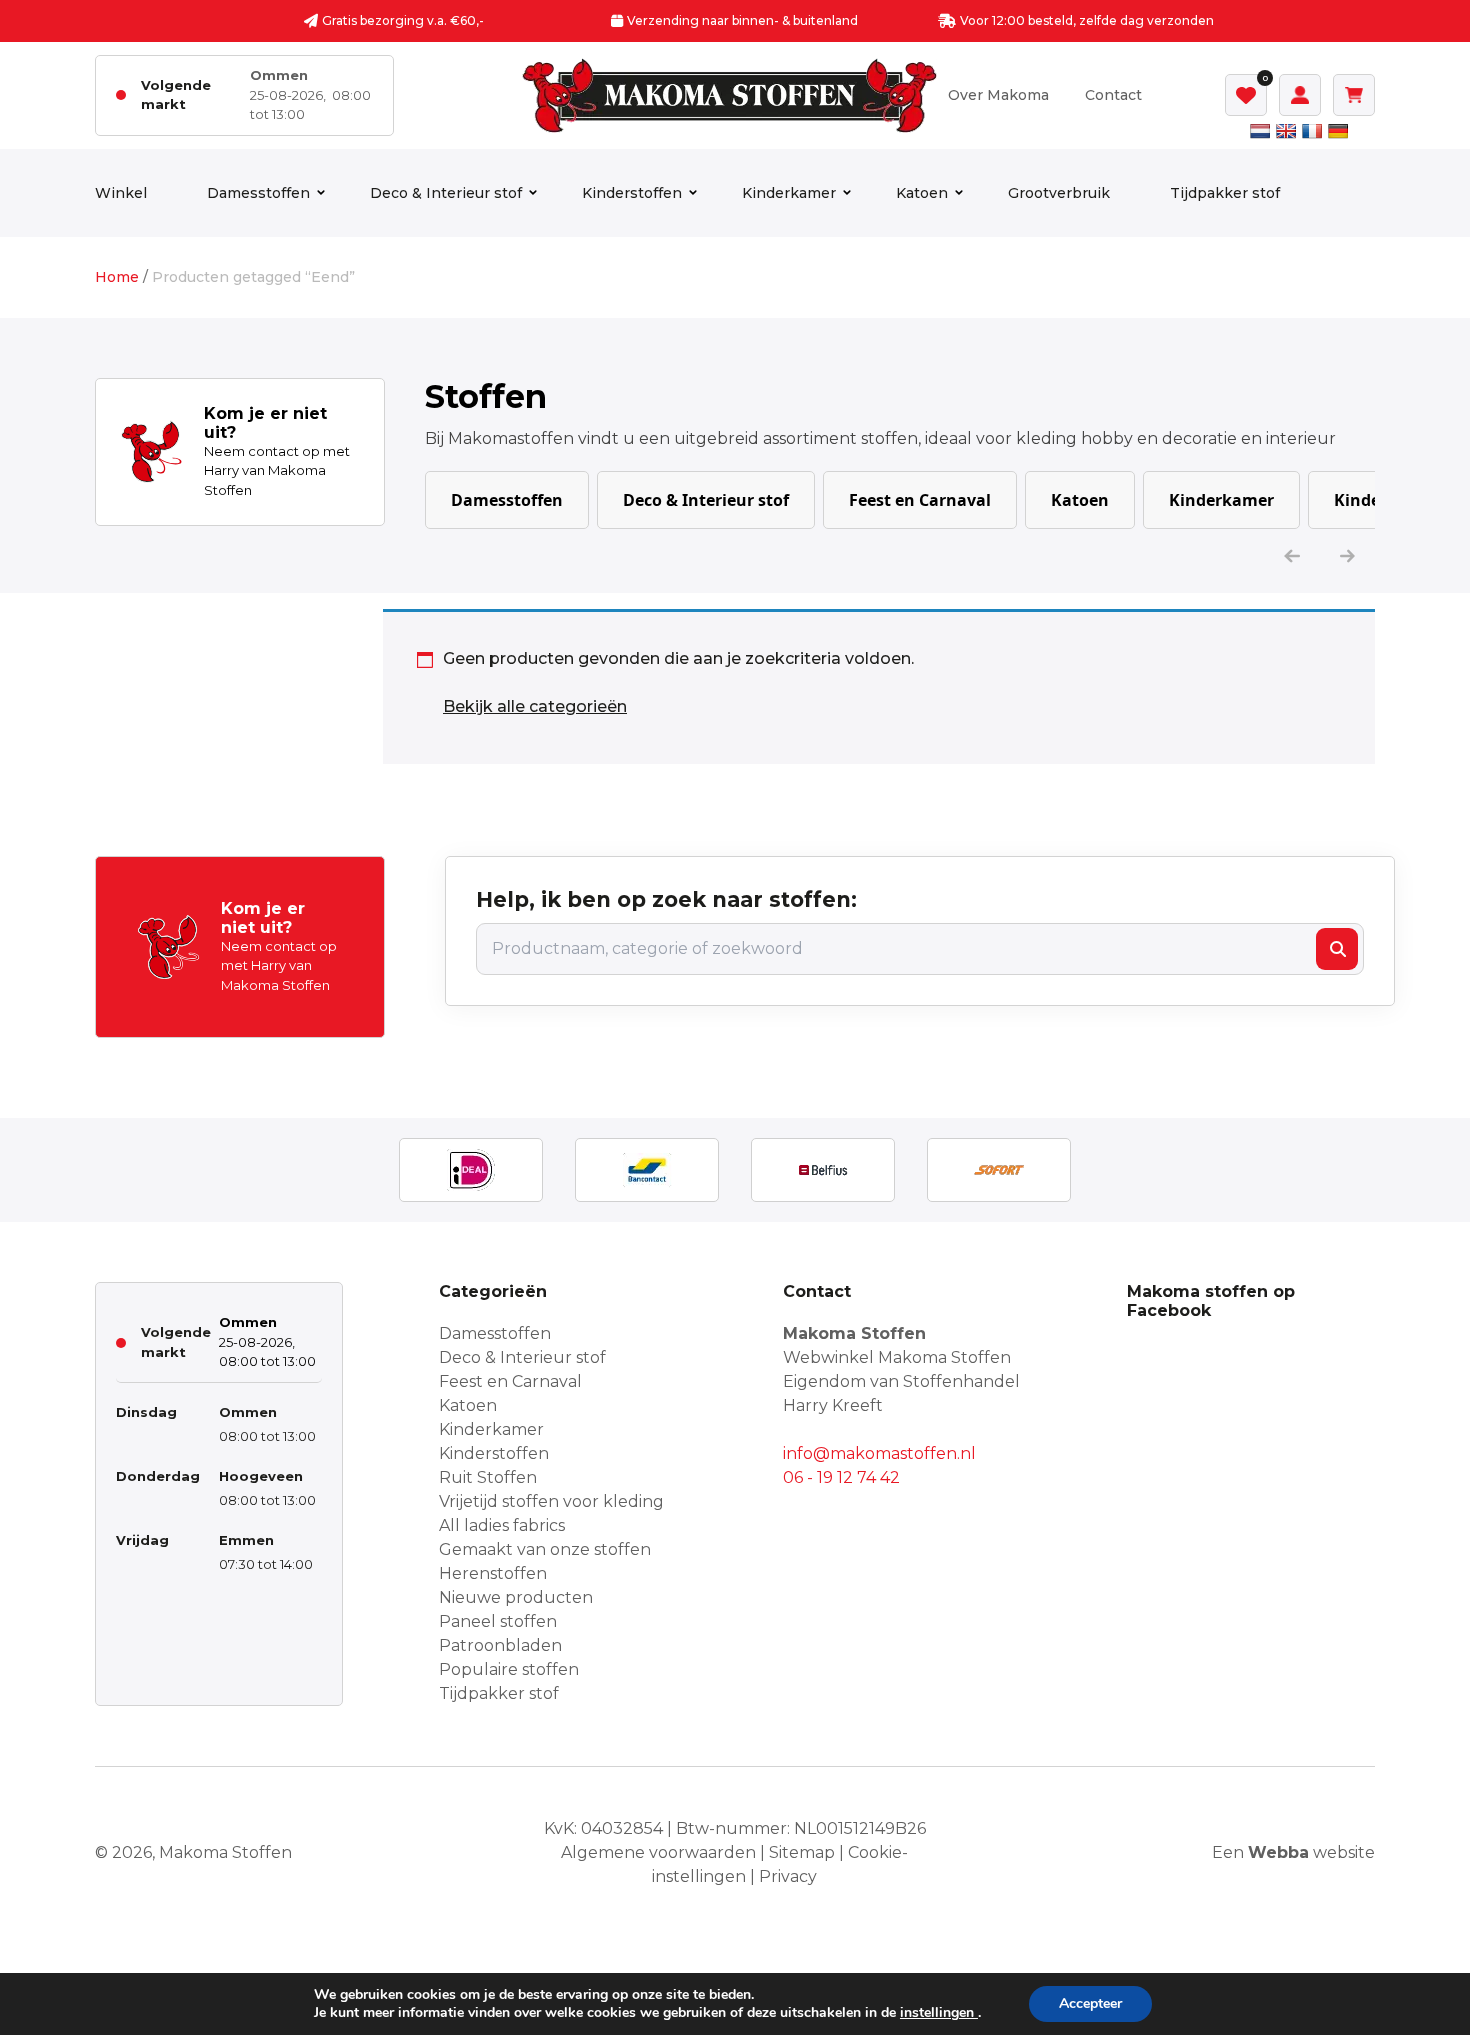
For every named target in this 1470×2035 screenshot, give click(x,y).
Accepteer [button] (1090, 2003)
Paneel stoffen (498, 1621)
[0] (1246, 95)
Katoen (922, 193)
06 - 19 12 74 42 (841, 1477)
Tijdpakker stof (1225, 193)
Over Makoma (998, 95)
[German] (1338, 131)
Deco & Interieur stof (446, 193)
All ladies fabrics (502, 1525)
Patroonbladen (500, 1645)
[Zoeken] (1337, 949)
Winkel (121, 193)
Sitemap (802, 1852)
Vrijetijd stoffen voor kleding (551, 1501)
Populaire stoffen (509, 1669)
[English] (1286, 131)
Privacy (788, 1876)
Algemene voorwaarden (658, 1852)
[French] (1312, 131)
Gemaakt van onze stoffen (545, 1549)
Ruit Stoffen (488, 1477)
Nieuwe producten (516, 1597)
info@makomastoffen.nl (879, 1453)
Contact (1113, 95)
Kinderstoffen (632, 193)
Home (117, 277)
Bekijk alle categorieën (535, 706)
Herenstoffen (493, 1573)
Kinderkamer (789, 193)
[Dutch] (1260, 131)
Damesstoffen (258, 193)
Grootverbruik (1059, 193)
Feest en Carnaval (920, 500)
